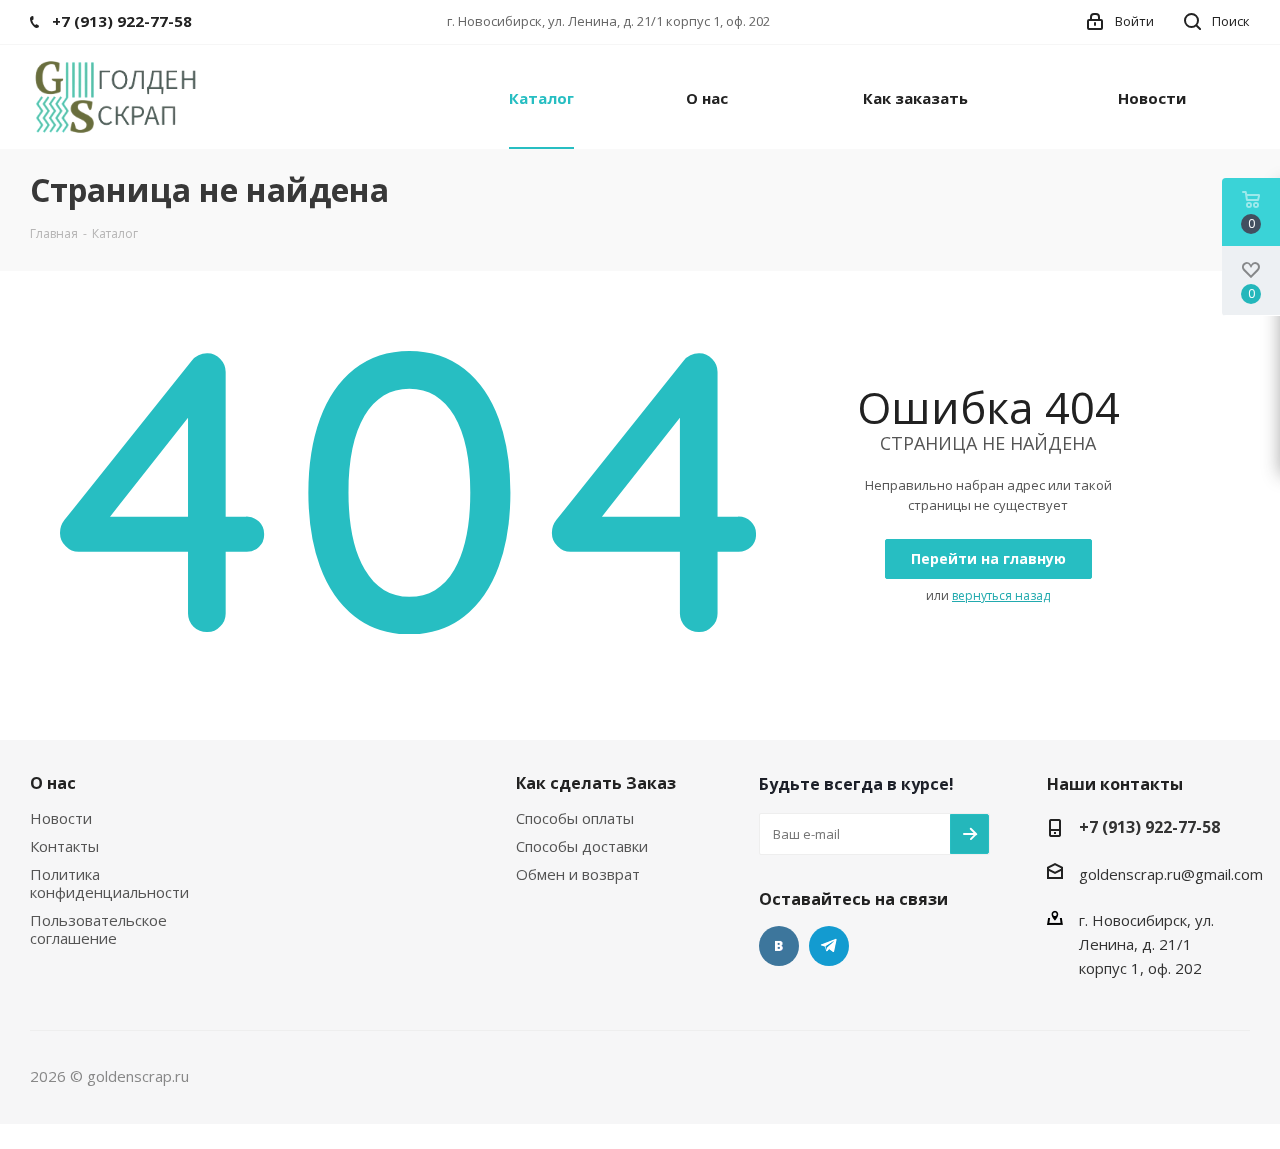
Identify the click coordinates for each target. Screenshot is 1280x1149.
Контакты (64, 846)
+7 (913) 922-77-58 (1149, 827)
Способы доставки (582, 846)
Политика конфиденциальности (109, 883)
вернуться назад (1001, 595)
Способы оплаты (575, 818)
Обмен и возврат (578, 874)
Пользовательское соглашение (98, 929)
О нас (53, 783)
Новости (61, 818)
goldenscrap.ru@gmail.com (1171, 874)
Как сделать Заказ (596, 783)
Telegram (829, 946)
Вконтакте (779, 946)
